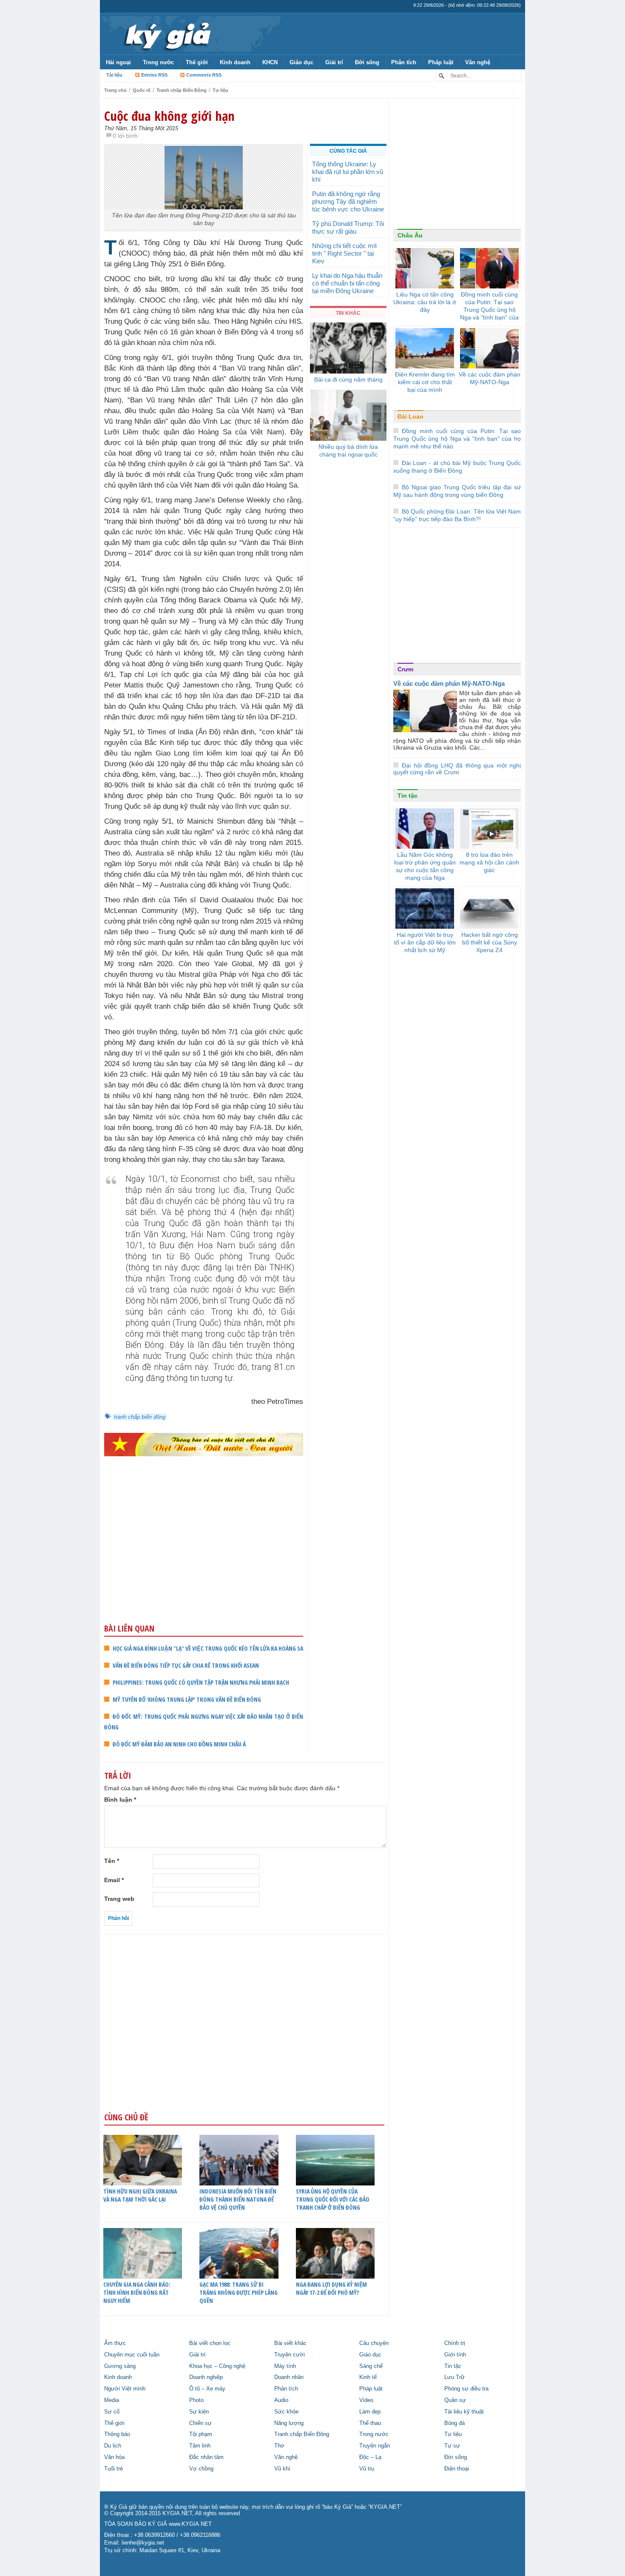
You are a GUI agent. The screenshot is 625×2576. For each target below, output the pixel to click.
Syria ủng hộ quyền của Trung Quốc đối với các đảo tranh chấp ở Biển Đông (333, 2199)
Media (112, 2400)
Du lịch (113, 2446)
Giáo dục (301, 62)
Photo (196, 2400)
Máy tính (285, 2366)
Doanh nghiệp (206, 2377)
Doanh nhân (289, 2377)
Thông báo (117, 2434)
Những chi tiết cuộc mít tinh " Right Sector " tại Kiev (344, 253)
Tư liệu (220, 90)
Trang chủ (115, 90)
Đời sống (367, 62)
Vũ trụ (367, 2469)
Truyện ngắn (375, 2446)
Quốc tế (142, 90)
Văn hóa (114, 2457)
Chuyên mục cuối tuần (132, 2355)
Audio (281, 2400)
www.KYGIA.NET (190, 2524)
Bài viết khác (290, 2343)
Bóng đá (455, 2423)
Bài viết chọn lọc (210, 2343)
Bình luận (120, 1800)
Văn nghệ (478, 62)
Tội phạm (201, 2434)
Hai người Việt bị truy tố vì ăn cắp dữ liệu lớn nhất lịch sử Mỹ (425, 942)
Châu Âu (410, 235)
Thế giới (197, 62)
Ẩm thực (115, 2343)
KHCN (270, 62)
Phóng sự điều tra (466, 2389)
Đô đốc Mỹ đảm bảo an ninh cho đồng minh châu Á (179, 1744)
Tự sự (452, 2446)
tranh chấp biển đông (140, 1417)
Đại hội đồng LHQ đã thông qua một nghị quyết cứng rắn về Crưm (457, 769)
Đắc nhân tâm (206, 2457)
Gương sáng (120, 2366)
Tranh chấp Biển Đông (182, 90)
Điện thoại (457, 2469)
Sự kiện (199, 2412)
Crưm (405, 669)
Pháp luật (441, 62)
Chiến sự (200, 2423)
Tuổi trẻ (114, 2469)
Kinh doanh (235, 62)
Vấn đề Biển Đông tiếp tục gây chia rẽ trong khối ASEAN (186, 1665)
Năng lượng (289, 2423)
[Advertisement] (204, 1556)
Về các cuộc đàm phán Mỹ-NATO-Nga (490, 378)
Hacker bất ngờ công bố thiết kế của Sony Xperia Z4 (490, 942)
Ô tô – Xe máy (207, 2389)
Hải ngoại (118, 62)
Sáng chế (371, 2366)
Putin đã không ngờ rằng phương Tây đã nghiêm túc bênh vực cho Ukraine (348, 201)
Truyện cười (290, 2355)
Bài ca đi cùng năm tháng (348, 379)
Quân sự (455, 2400)
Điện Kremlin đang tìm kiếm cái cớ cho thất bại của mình (425, 382)
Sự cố (112, 2412)
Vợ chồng (201, 2469)
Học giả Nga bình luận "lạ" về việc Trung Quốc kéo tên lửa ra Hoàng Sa (208, 1648)
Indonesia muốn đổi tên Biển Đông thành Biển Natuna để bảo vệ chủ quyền (238, 2199)
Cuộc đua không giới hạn (169, 116)
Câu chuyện (374, 2343)
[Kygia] (166, 34)
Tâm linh (200, 2446)
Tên (112, 1861)
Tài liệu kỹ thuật (464, 2412)
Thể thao (370, 2423)
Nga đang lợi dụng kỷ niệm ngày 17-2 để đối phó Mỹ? (331, 2288)
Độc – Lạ (370, 2457)
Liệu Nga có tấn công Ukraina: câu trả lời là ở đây (425, 302)
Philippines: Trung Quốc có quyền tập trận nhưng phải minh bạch (201, 1682)
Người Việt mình (125, 2389)
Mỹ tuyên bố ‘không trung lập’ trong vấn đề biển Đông (187, 1699)
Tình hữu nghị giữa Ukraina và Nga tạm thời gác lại (140, 2195)
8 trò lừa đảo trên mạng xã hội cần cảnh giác (489, 862)
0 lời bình (125, 136)
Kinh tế (368, 2377)
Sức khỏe (286, 2412)
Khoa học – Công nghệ (217, 2366)
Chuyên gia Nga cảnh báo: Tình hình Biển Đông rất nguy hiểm (137, 2292)
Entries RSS (154, 75)
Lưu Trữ (455, 2377)
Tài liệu (114, 75)
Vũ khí (282, 2469)
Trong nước (158, 62)
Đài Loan (411, 416)
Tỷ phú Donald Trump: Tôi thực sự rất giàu (348, 227)
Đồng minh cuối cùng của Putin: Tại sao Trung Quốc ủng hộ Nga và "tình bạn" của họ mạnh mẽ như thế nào (489, 314)
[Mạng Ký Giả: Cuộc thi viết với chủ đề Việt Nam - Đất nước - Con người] (204, 1444)
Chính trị (455, 2343)
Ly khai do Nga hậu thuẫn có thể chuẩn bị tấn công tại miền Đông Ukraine (347, 283)
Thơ (279, 2446)
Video (366, 2400)
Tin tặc (408, 796)
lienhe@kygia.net (143, 2543)
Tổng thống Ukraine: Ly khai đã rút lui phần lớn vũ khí (348, 172)
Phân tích (404, 62)
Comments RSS (204, 75)
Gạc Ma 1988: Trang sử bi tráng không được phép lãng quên (239, 2292)
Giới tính (455, 2355)
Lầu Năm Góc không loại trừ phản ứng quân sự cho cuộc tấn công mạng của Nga (425, 866)
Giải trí (334, 62)
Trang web (119, 1899)
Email (114, 1880)
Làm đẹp (370, 2412)
